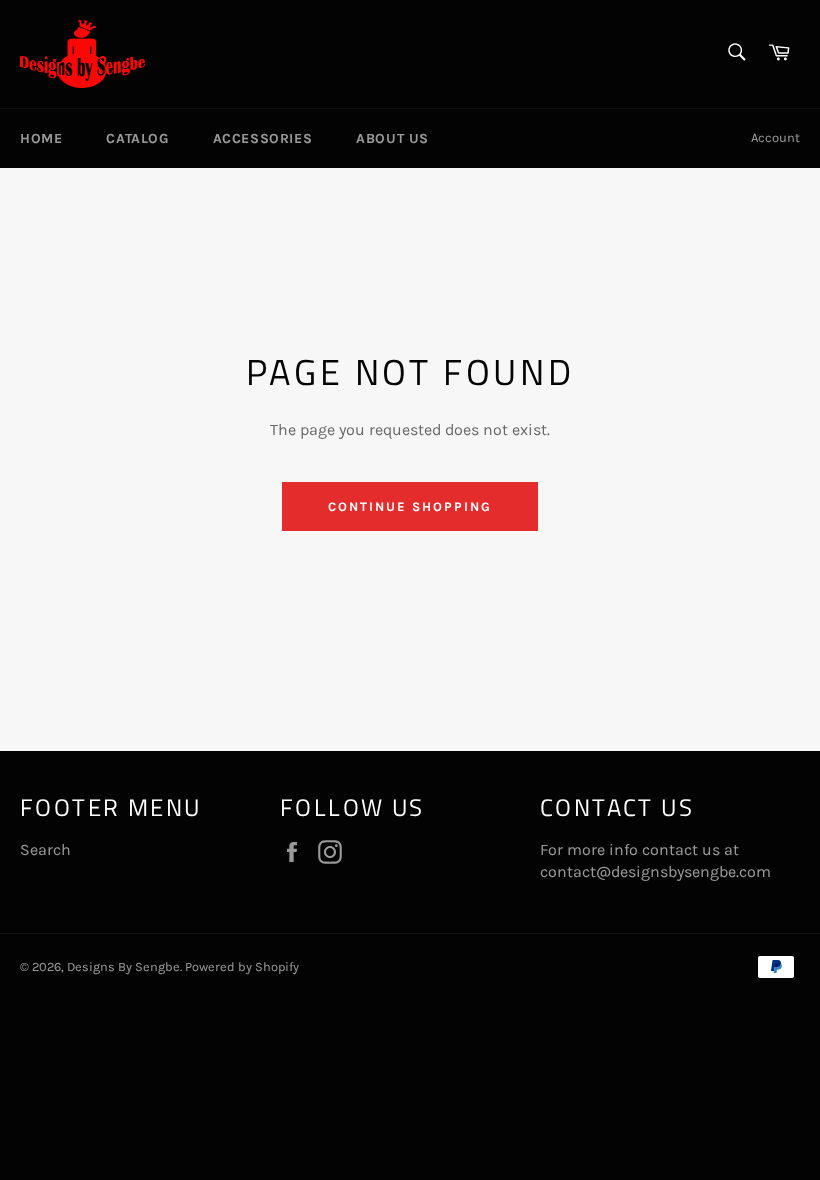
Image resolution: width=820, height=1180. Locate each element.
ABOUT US (392, 138)
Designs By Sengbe (123, 966)
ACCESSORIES (263, 138)
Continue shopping (409, 506)
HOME (41, 138)
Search (45, 849)
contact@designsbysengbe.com (655, 871)
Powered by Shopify (242, 966)
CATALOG (137, 138)
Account (775, 137)
